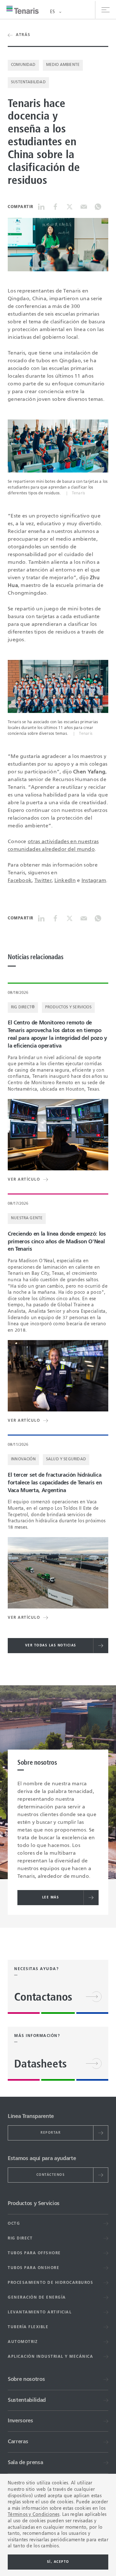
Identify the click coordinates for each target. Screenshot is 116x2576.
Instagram (94, 881)
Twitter (43, 881)
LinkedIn (65, 881)
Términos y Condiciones (34, 2515)
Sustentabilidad (28, 82)
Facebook (20, 881)
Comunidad (23, 65)
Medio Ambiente (63, 65)
